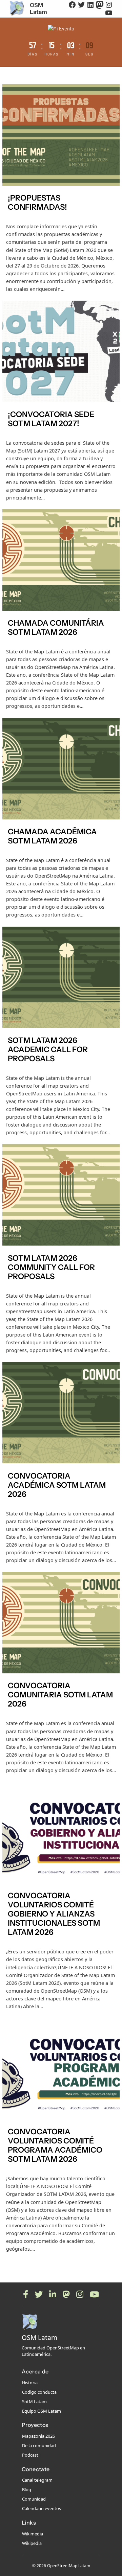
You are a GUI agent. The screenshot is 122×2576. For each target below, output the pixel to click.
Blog (27, 2489)
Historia (30, 2383)
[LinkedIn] (53, 2294)
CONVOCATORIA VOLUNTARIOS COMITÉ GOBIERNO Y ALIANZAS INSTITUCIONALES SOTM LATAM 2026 (54, 1914)
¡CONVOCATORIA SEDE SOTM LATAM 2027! (51, 419)
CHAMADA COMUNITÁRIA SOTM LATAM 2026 (56, 628)
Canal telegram (37, 2480)
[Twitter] (39, 2294)
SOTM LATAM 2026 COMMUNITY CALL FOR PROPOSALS (51, 1267)
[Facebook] (26, 2294)
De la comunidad (39, 2445)
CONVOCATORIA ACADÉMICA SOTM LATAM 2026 (57, 1485)
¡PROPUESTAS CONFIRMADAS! (37, 203)
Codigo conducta (39, 2392)
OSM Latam (38, 8)
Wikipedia (32, 2543)
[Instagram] (80, 2294)
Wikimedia (33, 2534)
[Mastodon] (66, 2294)
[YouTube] (94, 2294)
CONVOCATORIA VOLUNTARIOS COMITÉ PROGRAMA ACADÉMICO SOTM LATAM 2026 (55, 2145)
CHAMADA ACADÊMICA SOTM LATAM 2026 (52, 836)
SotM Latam (34, 2401)
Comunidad (34, 2499)
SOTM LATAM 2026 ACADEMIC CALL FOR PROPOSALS (48, 1050)
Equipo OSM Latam (42, 2411)
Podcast (30, 2455)
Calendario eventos (42, 2508)
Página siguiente (97, 2262)
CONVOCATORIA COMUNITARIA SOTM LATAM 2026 (60, 1695)
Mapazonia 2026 (38, 2436)
